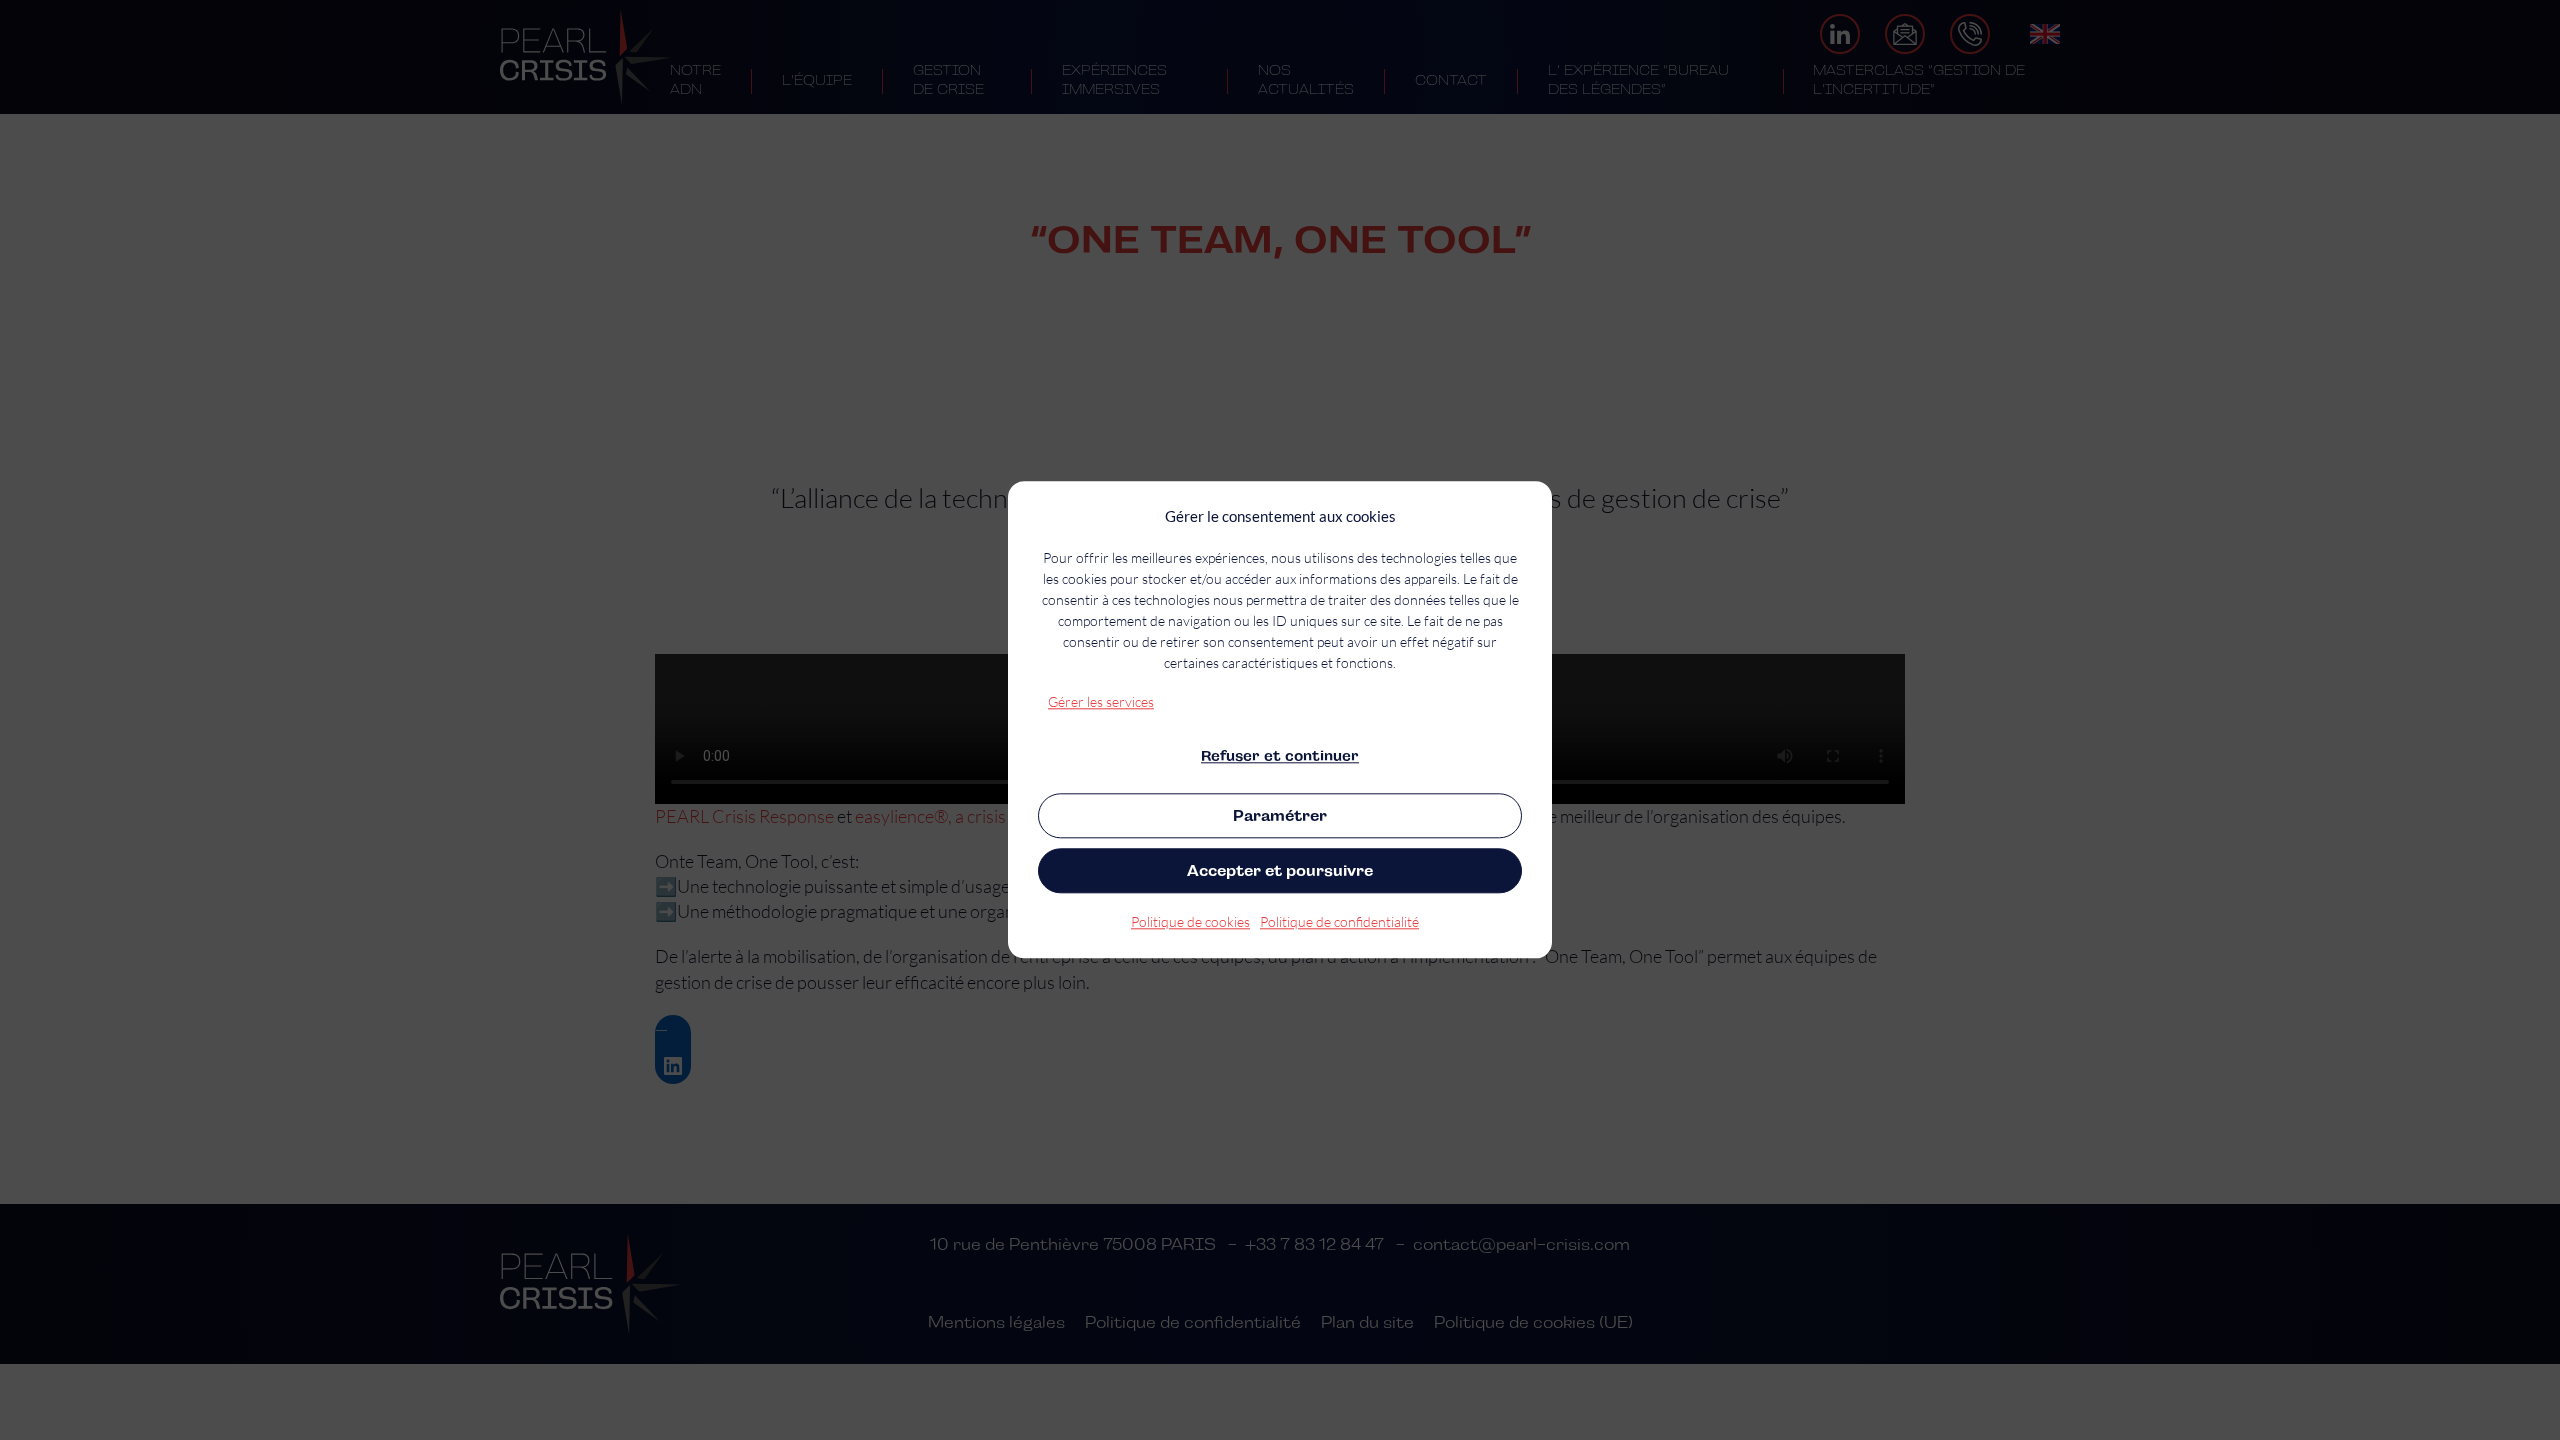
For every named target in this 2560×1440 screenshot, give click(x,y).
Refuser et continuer (1280, 756)
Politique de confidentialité (1339, 922)
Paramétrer (1280, 815)
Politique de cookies (1190, 922)
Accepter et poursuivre (1280, 870)
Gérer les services (1101, 701)
